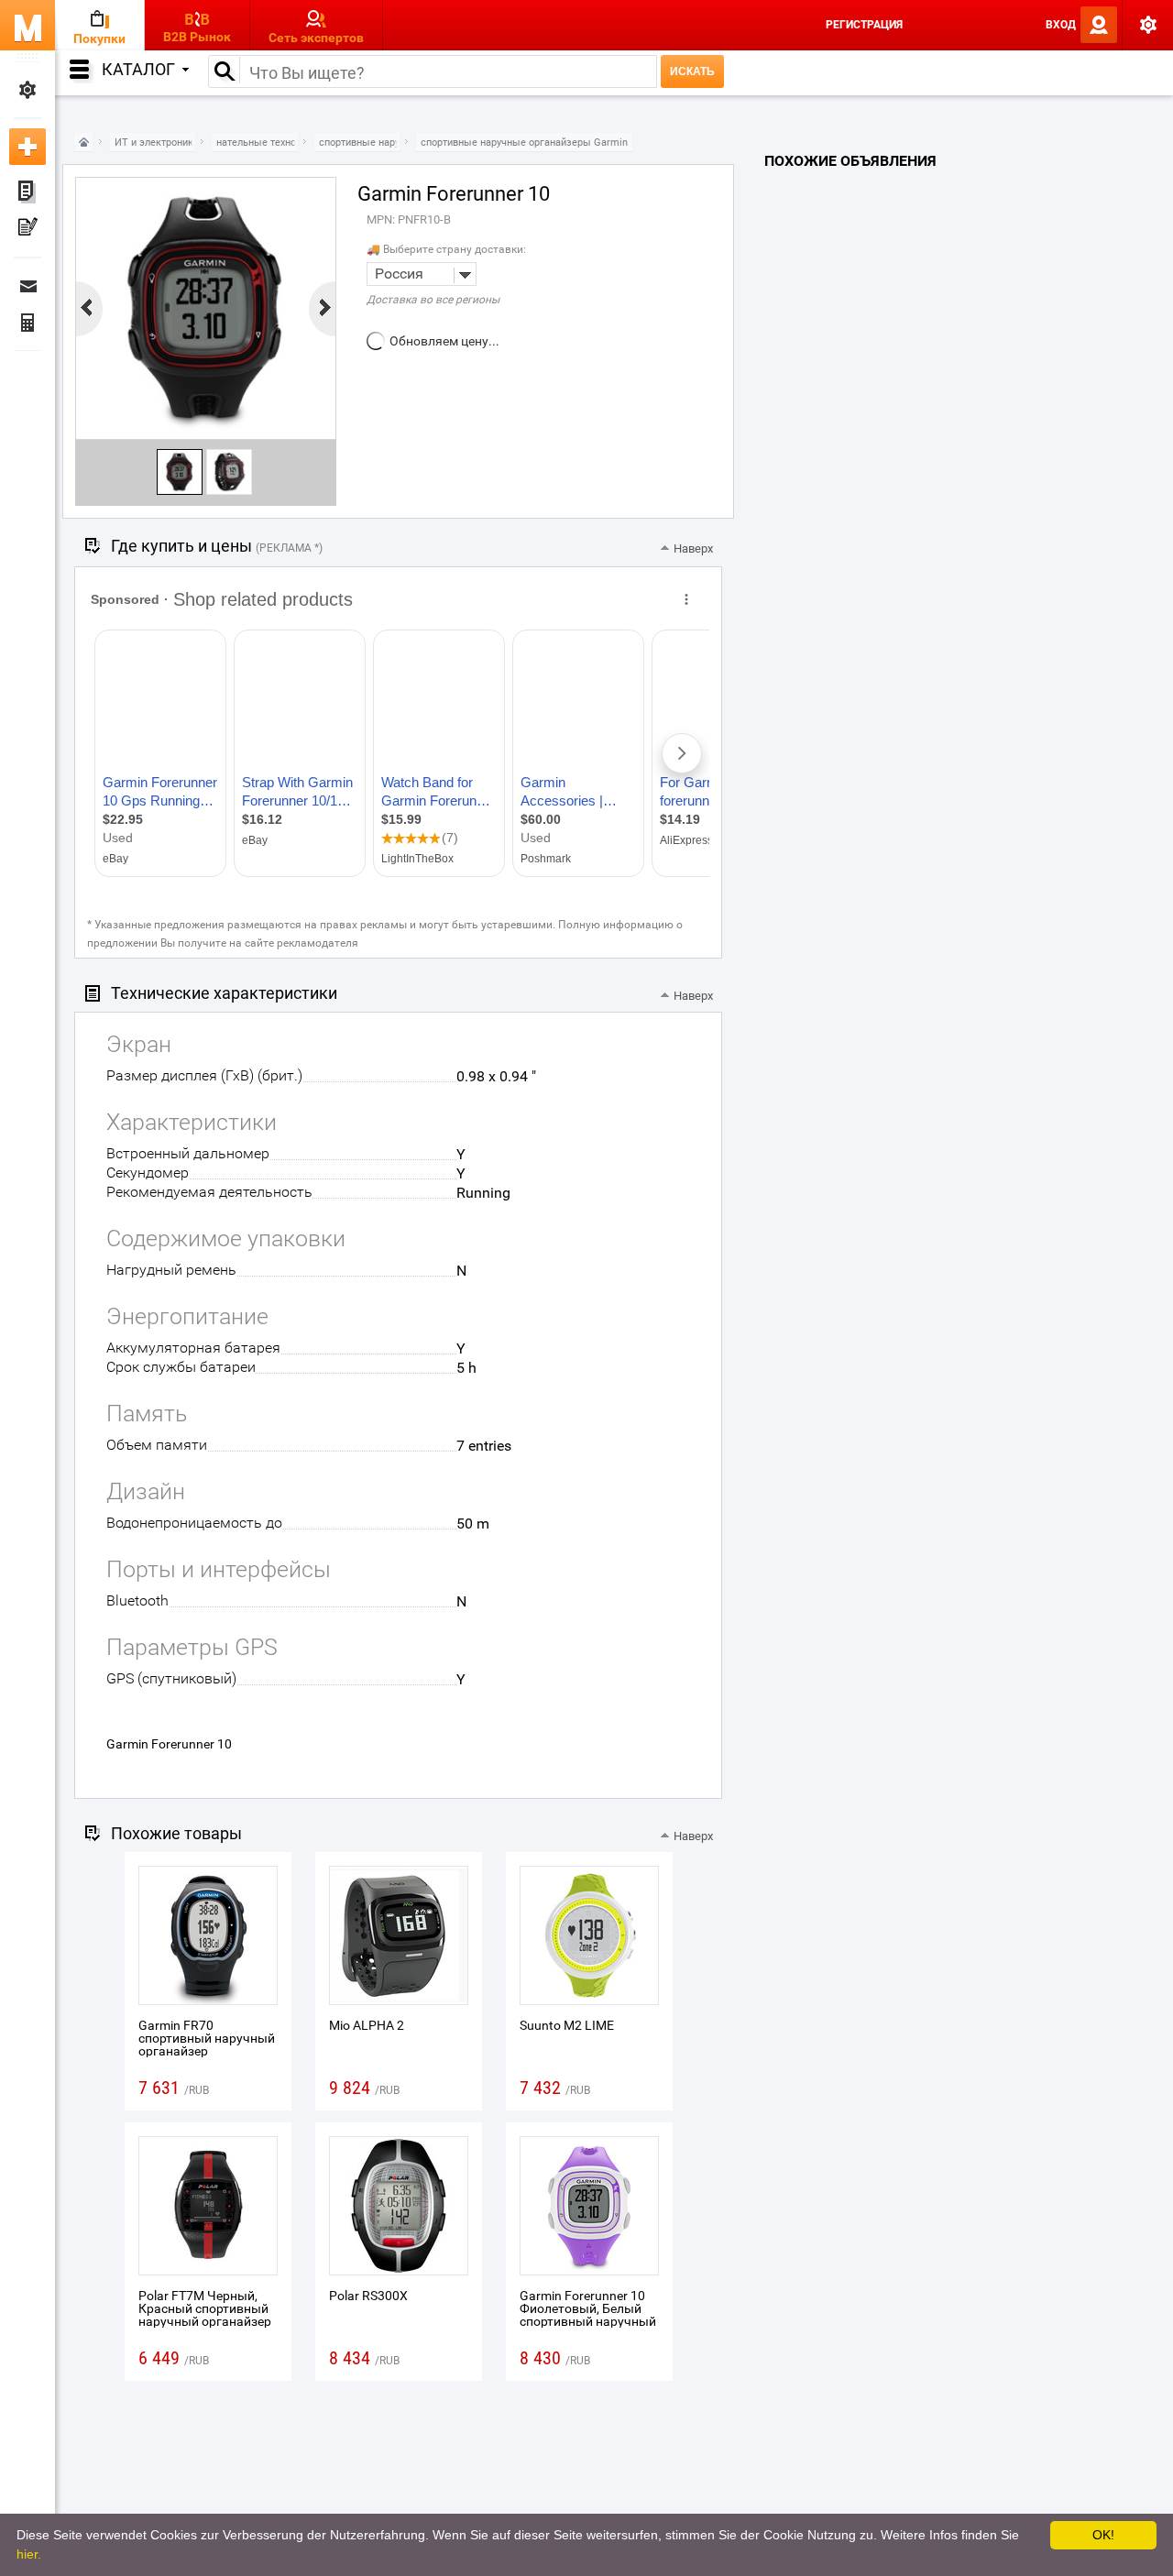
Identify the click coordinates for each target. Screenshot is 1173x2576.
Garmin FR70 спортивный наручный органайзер (207, 2038)
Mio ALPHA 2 (367, 2025)
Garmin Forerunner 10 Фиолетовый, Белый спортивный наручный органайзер (588, 2315)
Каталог (138, 69)
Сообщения (27, 286)
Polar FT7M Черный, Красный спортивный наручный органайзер (205, 2308)
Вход (1061, 25)
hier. (29, 2554)
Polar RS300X (368, 2296)
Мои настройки (27, 90)
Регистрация (864, 25)
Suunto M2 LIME (567, 2025)
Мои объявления (27, 192)
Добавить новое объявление (27, 147)
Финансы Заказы (27, 323)
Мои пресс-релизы (27, 229)
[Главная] (83, 143)
